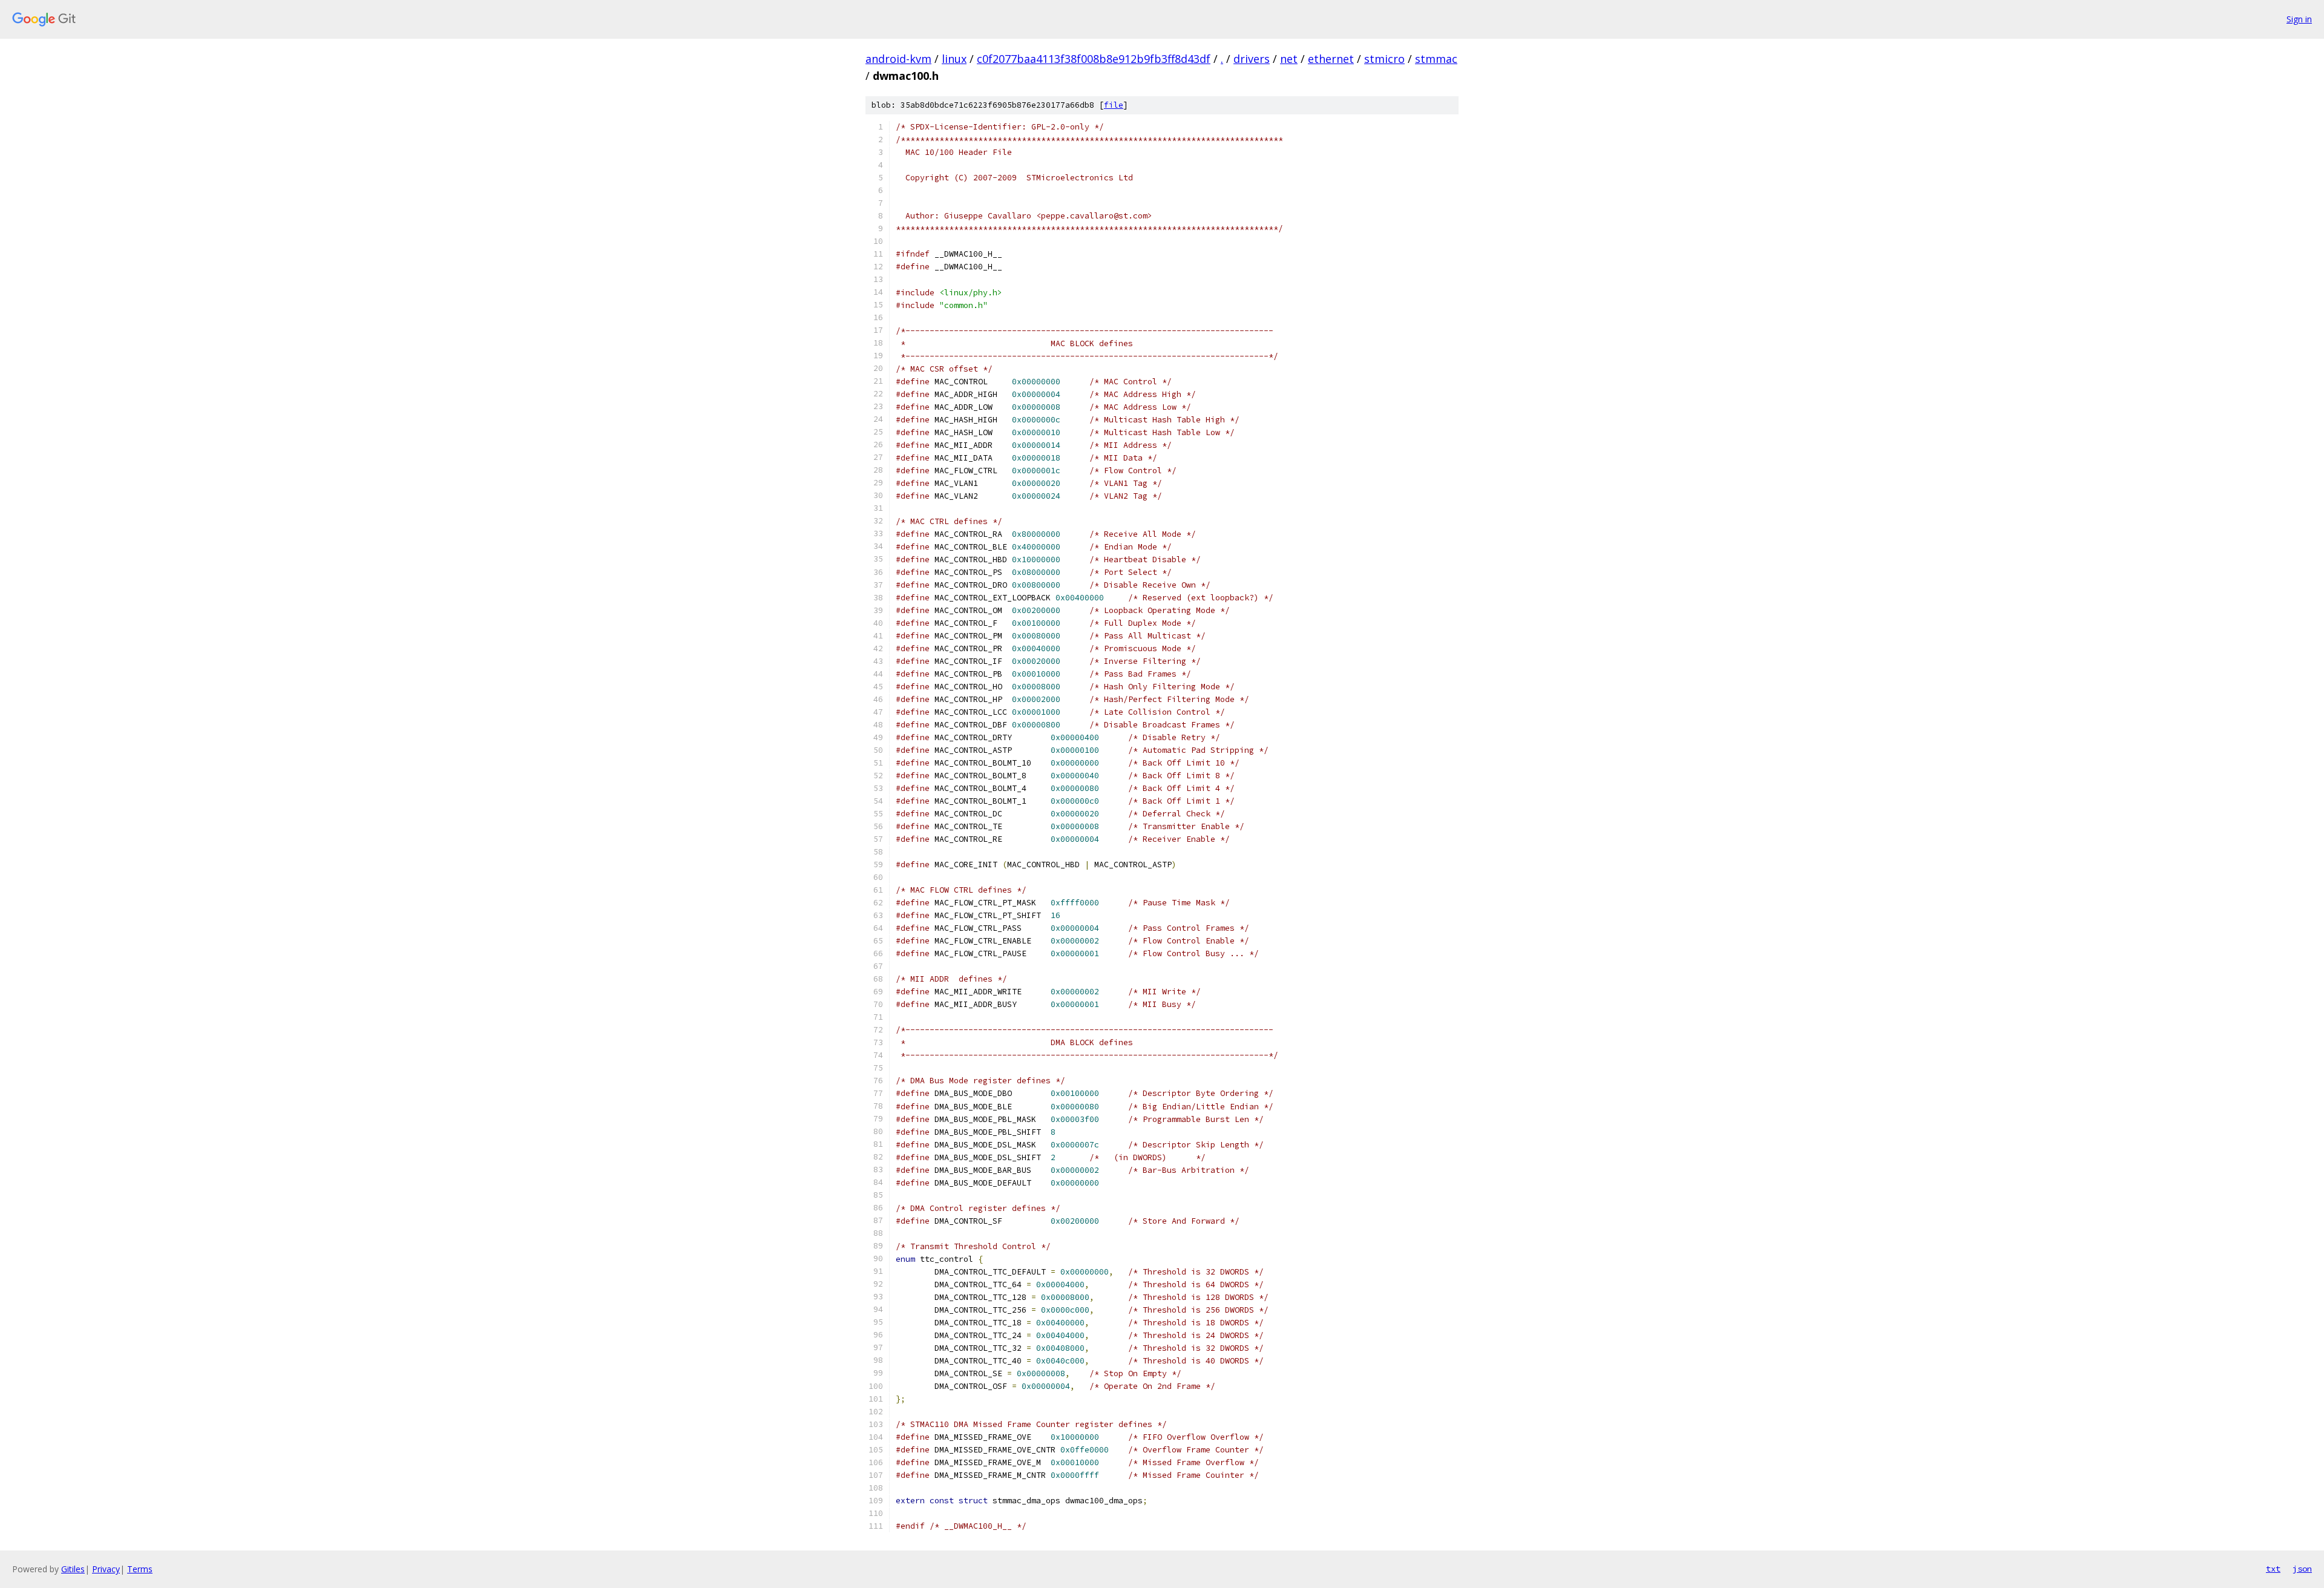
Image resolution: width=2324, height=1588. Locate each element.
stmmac (1436, 59)
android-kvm (898, 59)
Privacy (106, 1569)
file (1114, 105)
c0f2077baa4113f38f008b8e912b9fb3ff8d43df (1094, 59)
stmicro (1384, 59)
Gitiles (73, 1569)
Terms (140, 1569)
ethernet (1331, 59)
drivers (1252, 59)
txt (2273, 1569)
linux (954, 59)
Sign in (2299, 19)
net (1289, 59)
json (2302, 1569)
